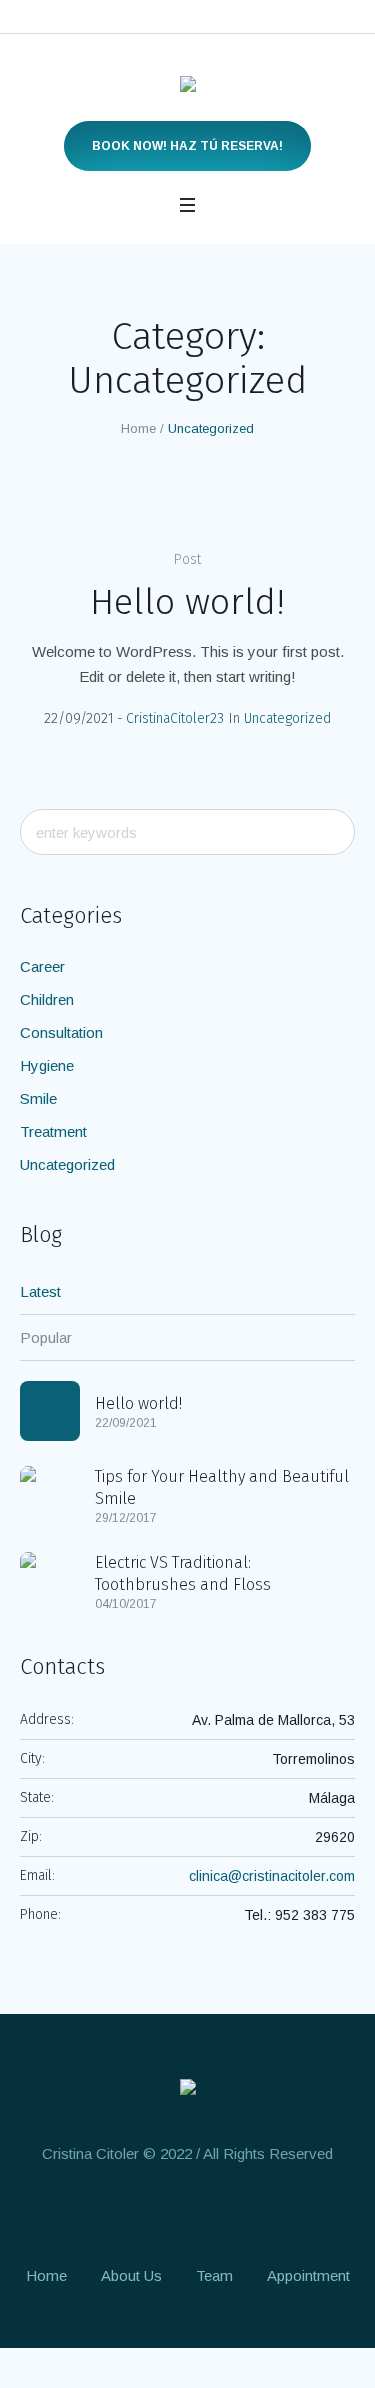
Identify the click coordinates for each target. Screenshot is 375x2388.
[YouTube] (260, 2212)
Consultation (61, 1032)
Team (214, 2275)
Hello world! (187, 602)
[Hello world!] (50, 1411)
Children (47, 999)
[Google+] (149, 2212)
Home (138, 428)
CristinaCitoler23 (175, 718)
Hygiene (47, 1065)
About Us (131, 2275)
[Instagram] (186, 2212)
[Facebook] (112, 2212)
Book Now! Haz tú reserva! (187, 146)
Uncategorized (287, 718)
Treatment (53, 1131)
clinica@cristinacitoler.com (272, 1876)
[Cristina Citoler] (188, 88)
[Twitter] (223, 2212)
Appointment (308, 2275)
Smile (38, 1098)
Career (42, 966)
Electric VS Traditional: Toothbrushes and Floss (183, 1573)
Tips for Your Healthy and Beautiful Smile (222, 1487)
